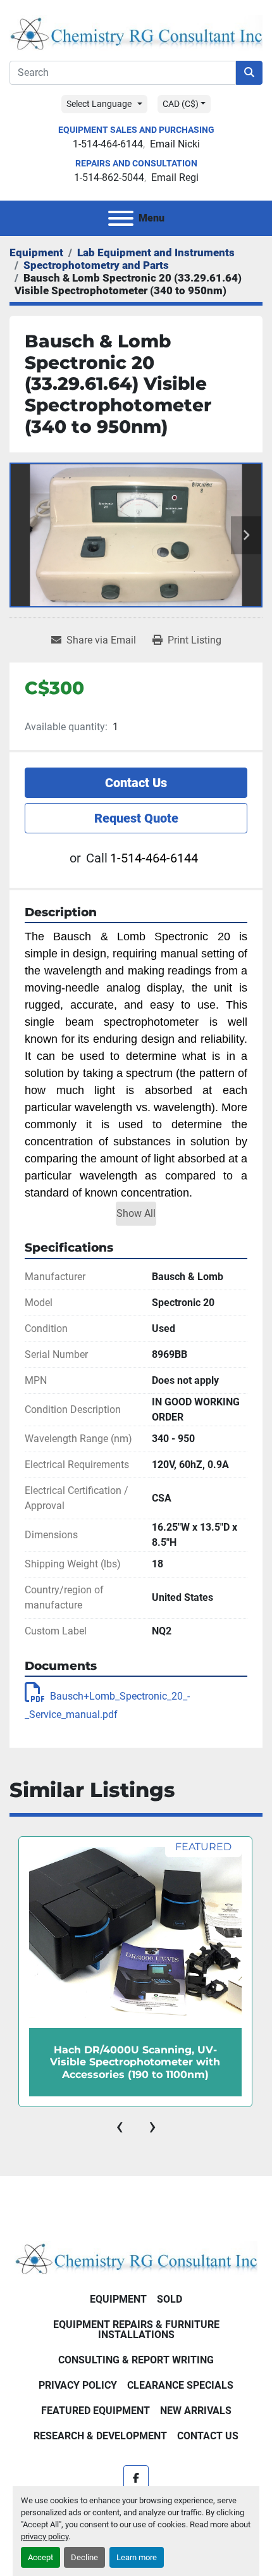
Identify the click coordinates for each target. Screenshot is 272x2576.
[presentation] (120, 2126)
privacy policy (45, 2536)
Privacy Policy (78, 2385)
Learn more (137, 2557)
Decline (84, 2557)
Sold (170, 2299)
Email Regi (175, 177)
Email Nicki (175, 144)
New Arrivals (196, 2411)
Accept (40, 2557)
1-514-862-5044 (109, 177)
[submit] (249, 73)
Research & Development (100, 2436)
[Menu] (121, 218)
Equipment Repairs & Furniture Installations (136, 2330)
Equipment (118, 2299)
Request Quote (136, 818)
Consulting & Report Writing (136, 2360)
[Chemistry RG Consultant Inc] (136, 2257)
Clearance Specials (180, 2385)
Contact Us (136, 783)
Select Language (99, 104)
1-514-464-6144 (108, 144)
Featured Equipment (96, 2411)
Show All (136, 1213)
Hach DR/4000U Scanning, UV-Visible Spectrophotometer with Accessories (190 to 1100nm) (135, 2062)
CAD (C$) (181, 104)
